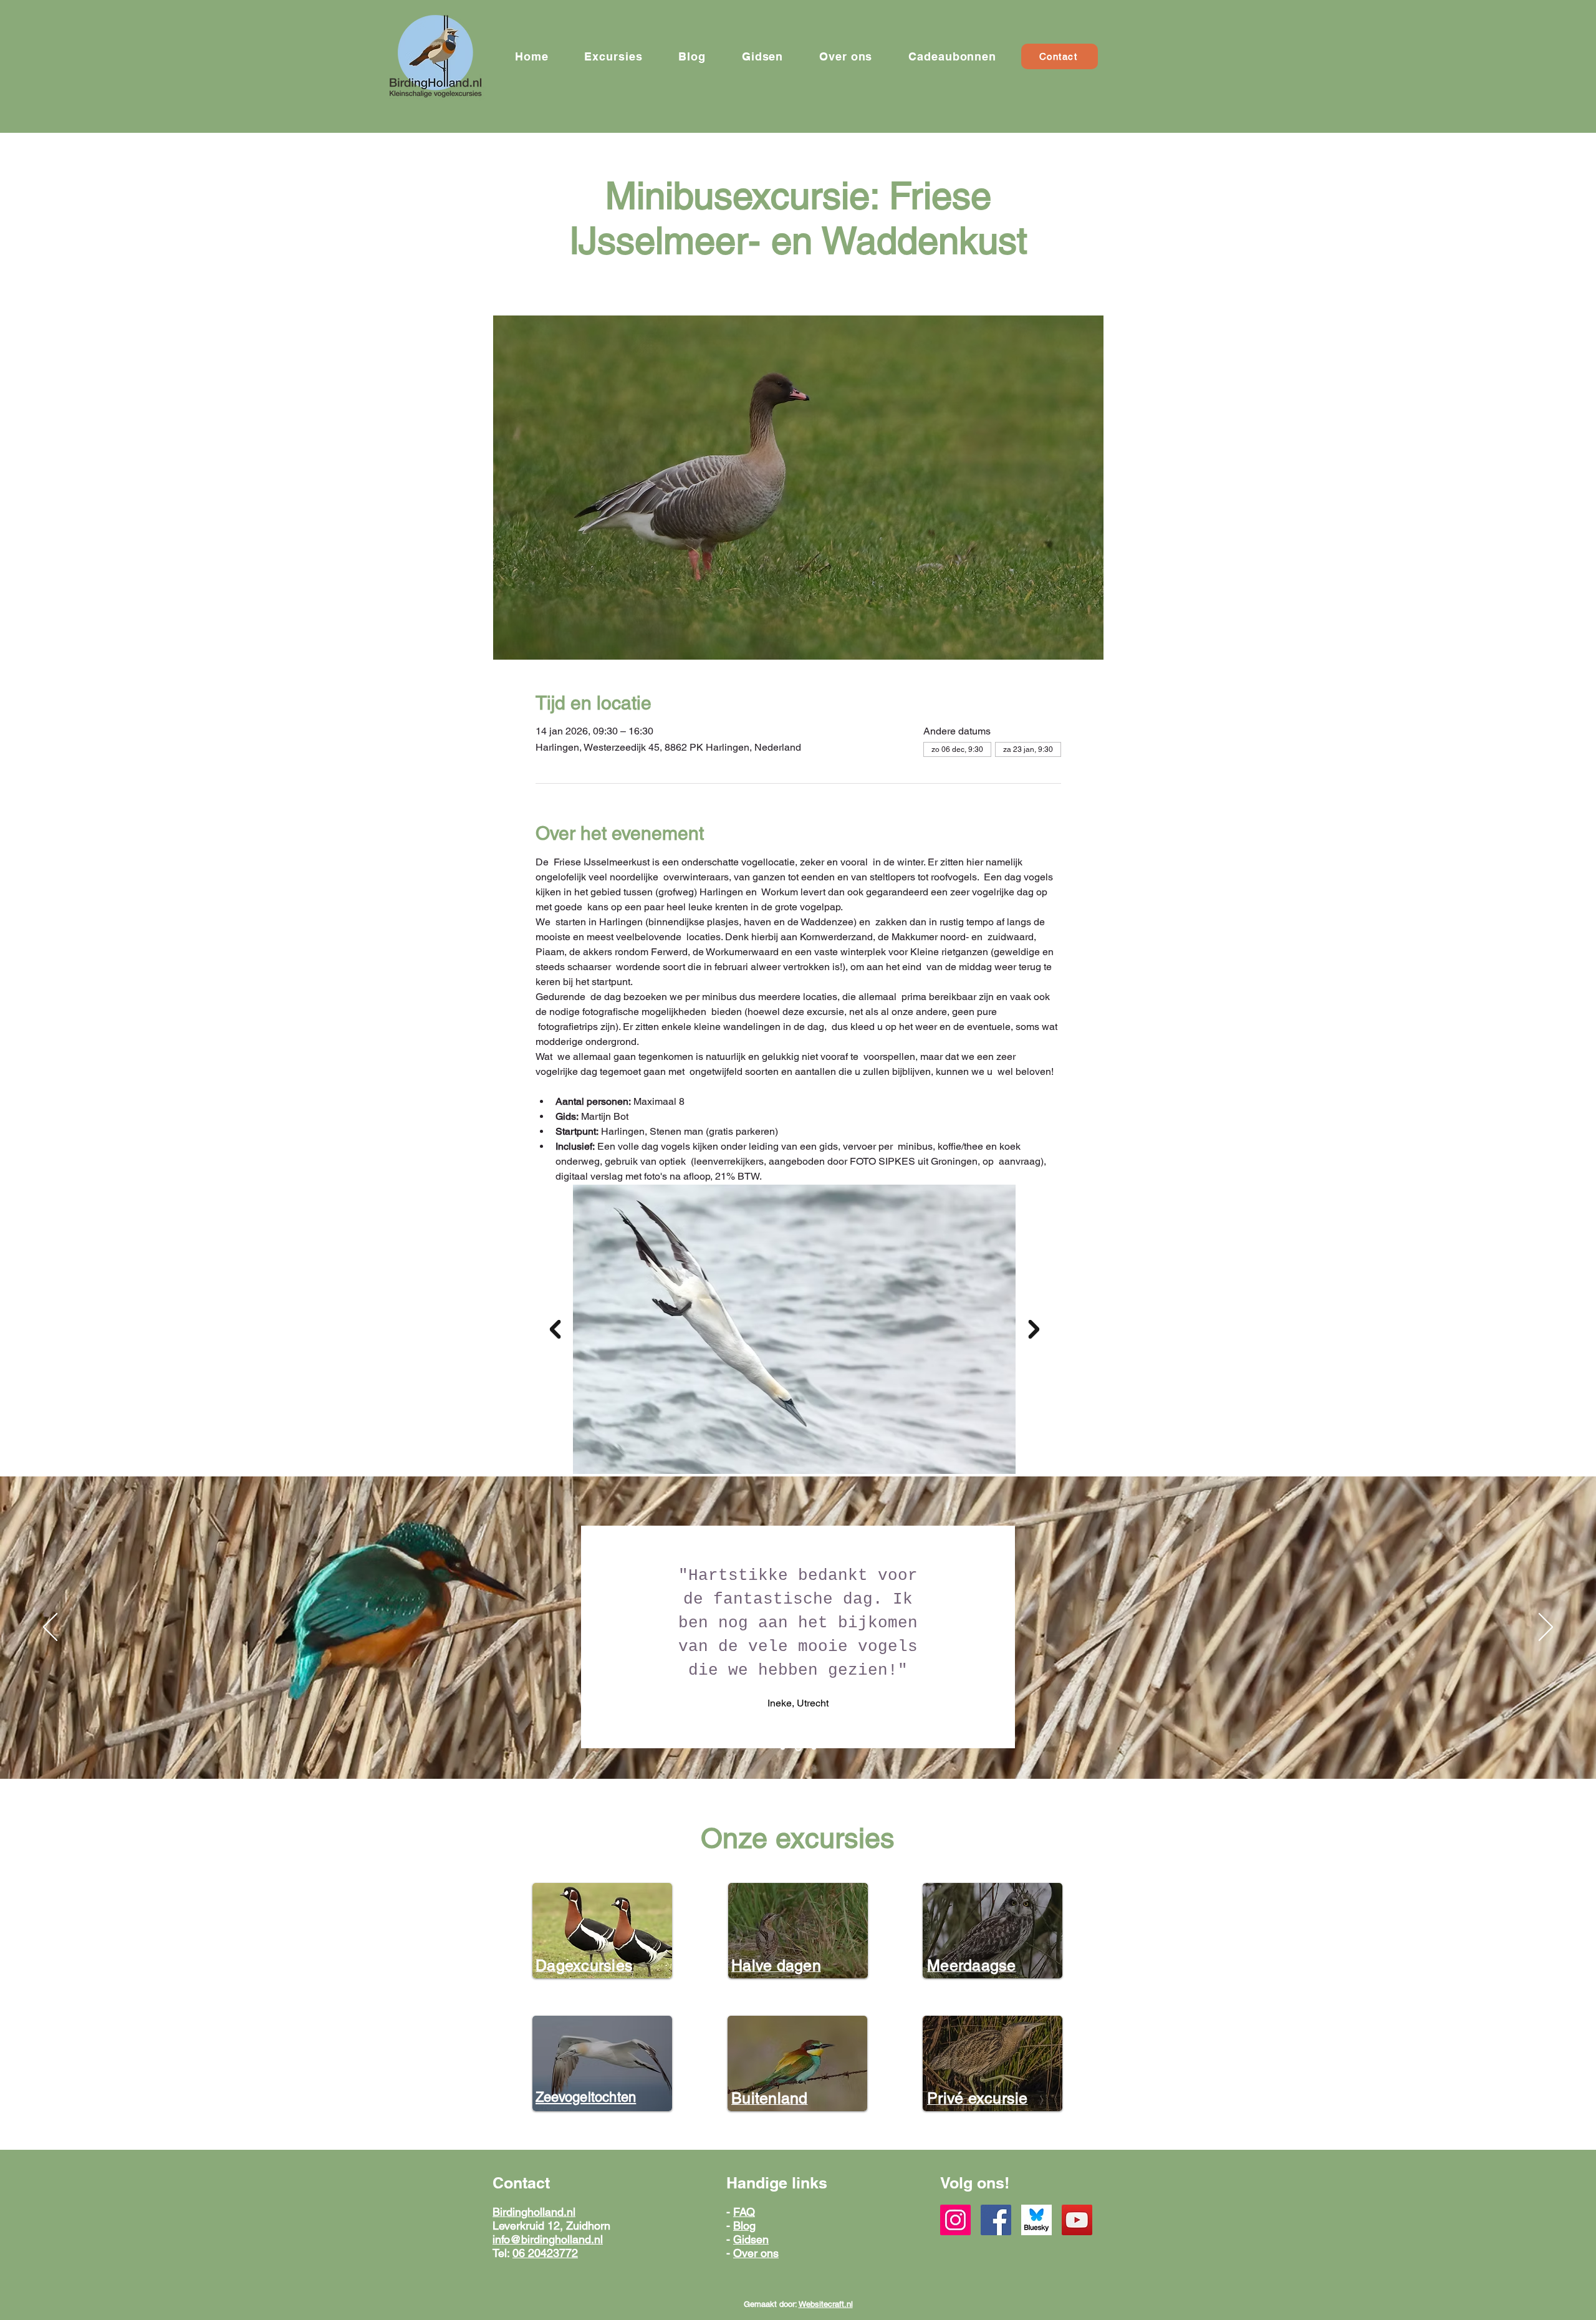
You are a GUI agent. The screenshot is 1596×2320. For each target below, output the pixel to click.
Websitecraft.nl (826, 2304)
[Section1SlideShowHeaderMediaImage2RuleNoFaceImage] (798, 1748)
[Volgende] (1546, 1628)
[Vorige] (50, 1628)
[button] (613, 56)
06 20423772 (545, 2253)
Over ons (756, 2253)
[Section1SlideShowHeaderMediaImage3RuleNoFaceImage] (814, 1748)
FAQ (744, 2212)
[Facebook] (996, 2220)
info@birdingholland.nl (548, 2239)
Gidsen (751, 2239)
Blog (744, 2226)
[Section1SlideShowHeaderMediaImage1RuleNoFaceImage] (783, 1748)
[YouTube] (1077, 2220)
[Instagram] (955, 2220)
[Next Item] (1034, 1329)
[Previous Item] (555, 1329)
